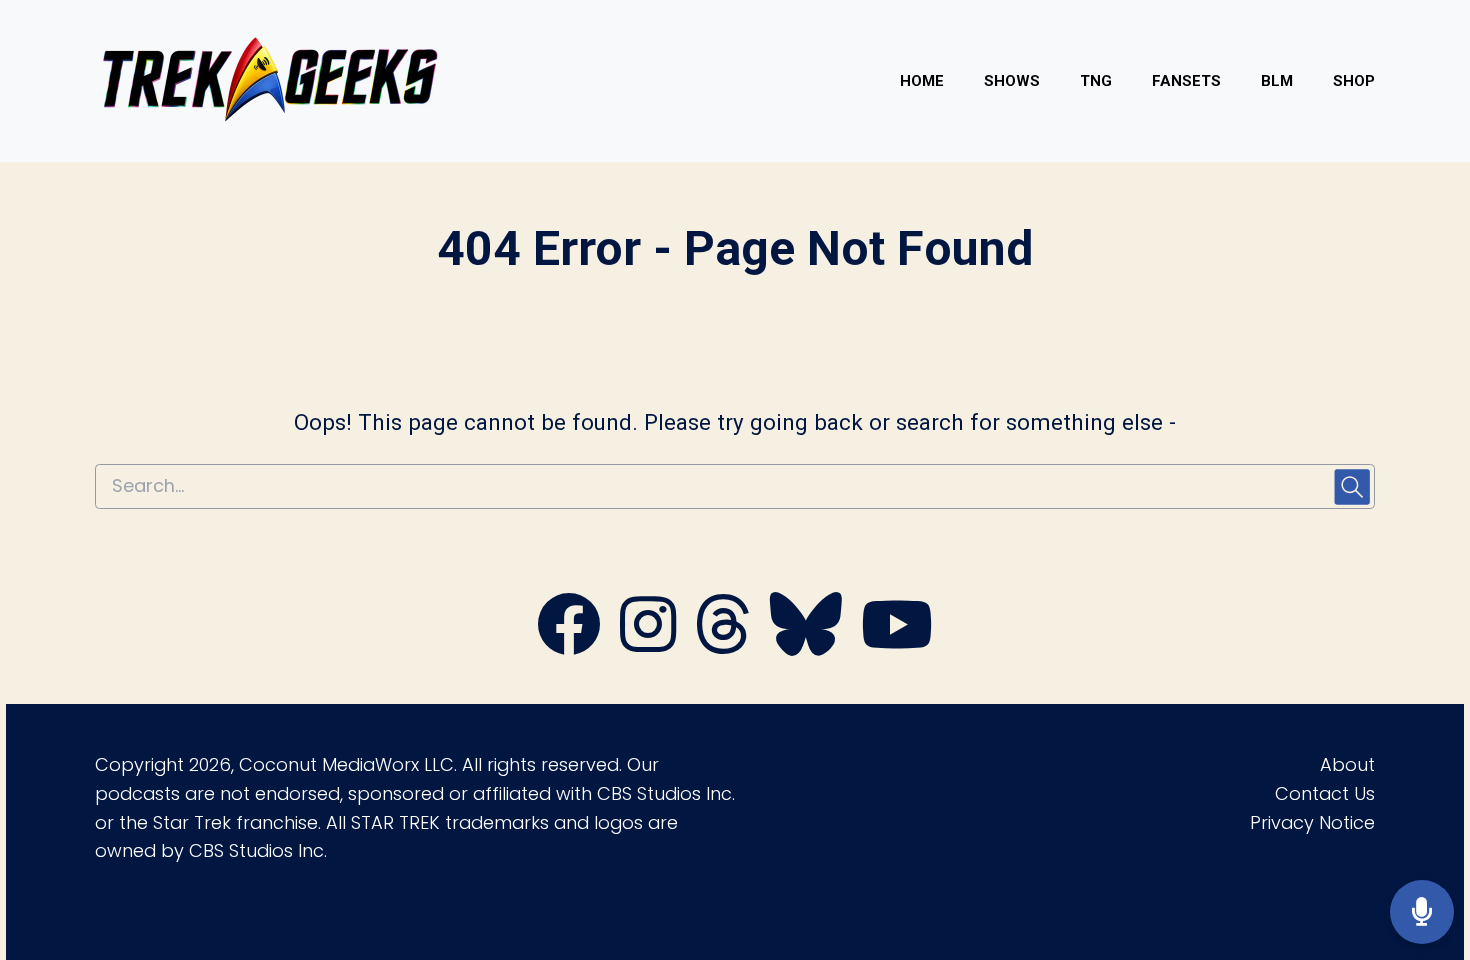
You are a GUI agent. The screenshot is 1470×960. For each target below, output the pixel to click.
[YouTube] (897, 645)
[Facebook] (569, 645)
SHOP (1354, 81)
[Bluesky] (806, 645)
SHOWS (1012, 81)
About (1347, 764)
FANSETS (1186, 81)
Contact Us (1325, 793)
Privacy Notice (1312, 822)
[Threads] (723, 645)
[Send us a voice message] (1422, 912)
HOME (922, 81)
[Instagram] (648, 645)
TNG (1096, 81)
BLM (1277, 81)
